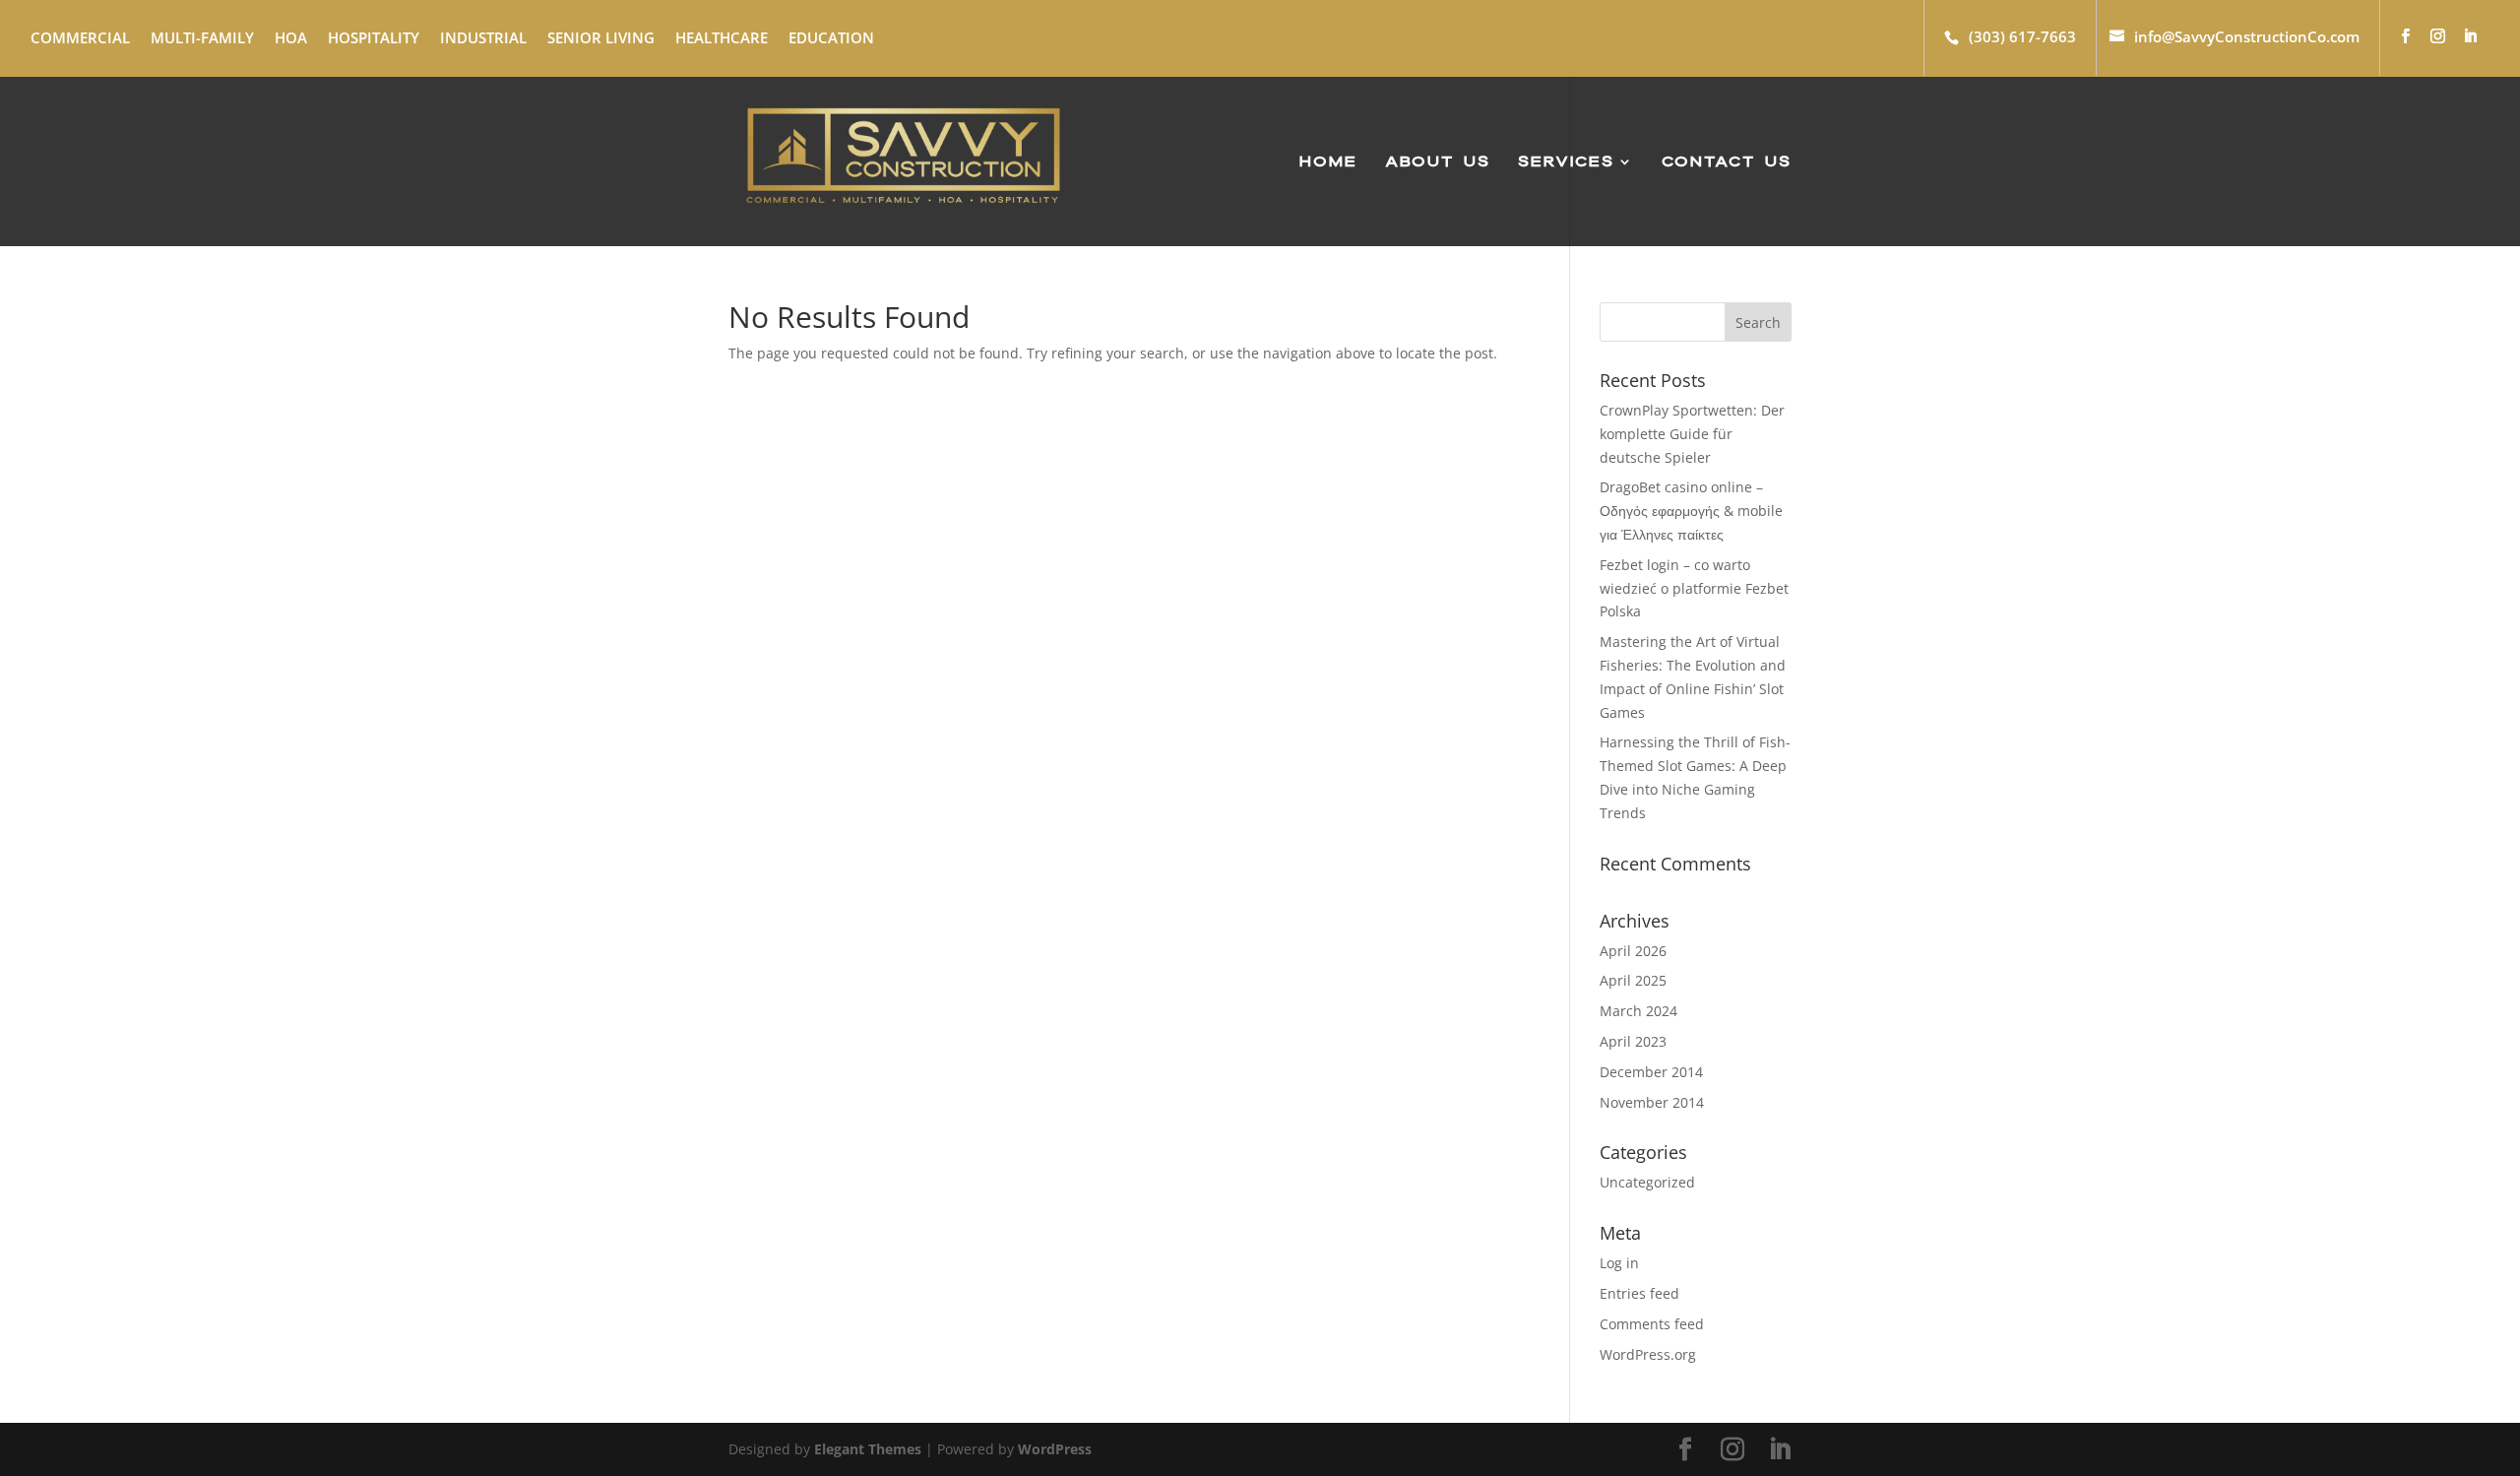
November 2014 (1652, 1102)
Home (1328, 163)
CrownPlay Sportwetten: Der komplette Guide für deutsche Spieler (1692, 434)
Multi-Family (202, 37)
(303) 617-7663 (2022, 36)
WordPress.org (1648, 1354)
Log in (1619, 1263)
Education (831, 37)
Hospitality (374, 37)
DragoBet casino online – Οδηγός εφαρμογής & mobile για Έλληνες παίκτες (1691, 511)
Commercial (80, 37)
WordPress (1055, 1449)
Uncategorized (1647, 1182)
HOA (291, 37)
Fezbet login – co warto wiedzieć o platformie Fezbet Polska (1694, 588)
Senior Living (601, 37)
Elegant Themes (868, 1449)
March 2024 (1638, 1011)
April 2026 (1633, 951)
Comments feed (1652, 1324)
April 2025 (1633, 980)
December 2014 (1651, 1072)
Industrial (483, 37)
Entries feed (1639, 1293)
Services (1566, 163)
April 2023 (1633, 1041)
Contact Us (1727, 163)
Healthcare (722, 37)
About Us (1438, 163)
